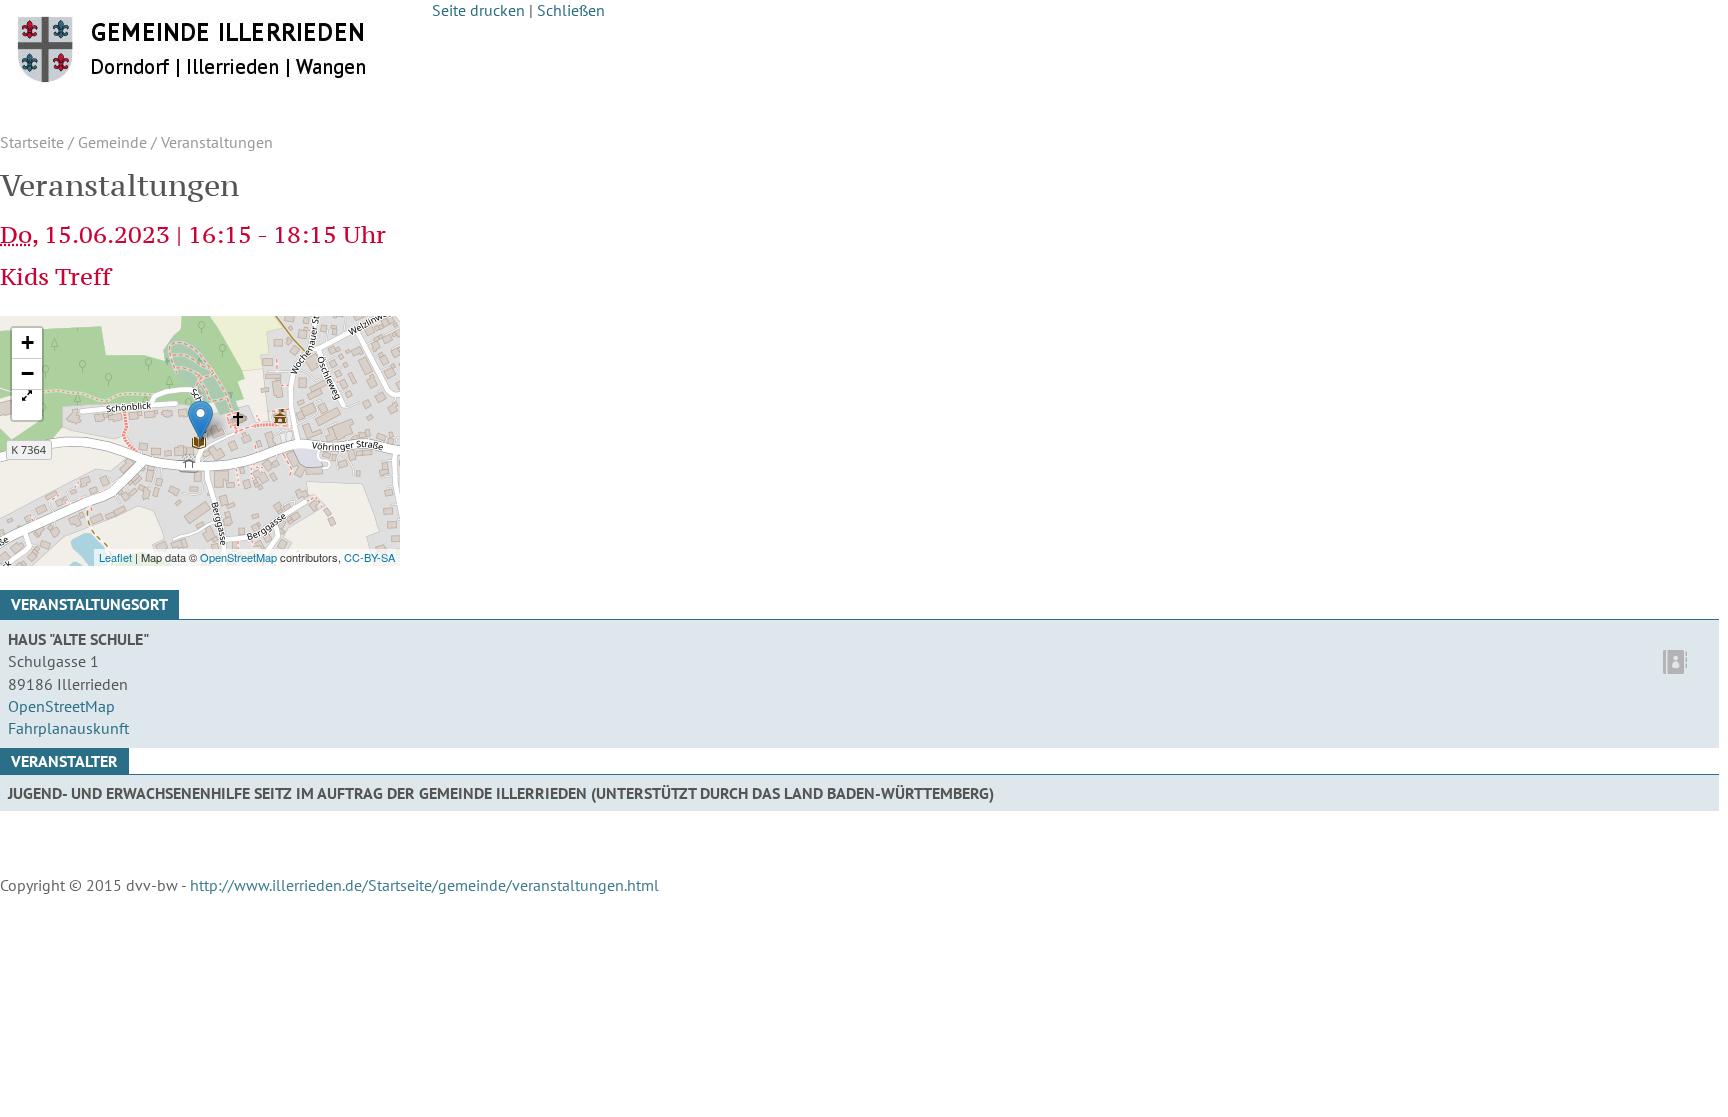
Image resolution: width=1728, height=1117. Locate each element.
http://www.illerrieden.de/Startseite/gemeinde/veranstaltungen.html (424, 885)
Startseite (32, 142)
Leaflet (115, 557)
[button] (27, 405)
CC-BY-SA (369, 557)
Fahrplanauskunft (68, 728)
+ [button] (27, 342)
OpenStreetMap (238, 557)
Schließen (571, 10)
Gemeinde (112, 142)
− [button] (27, 373)
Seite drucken (478, 10)
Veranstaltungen (217, 142)
